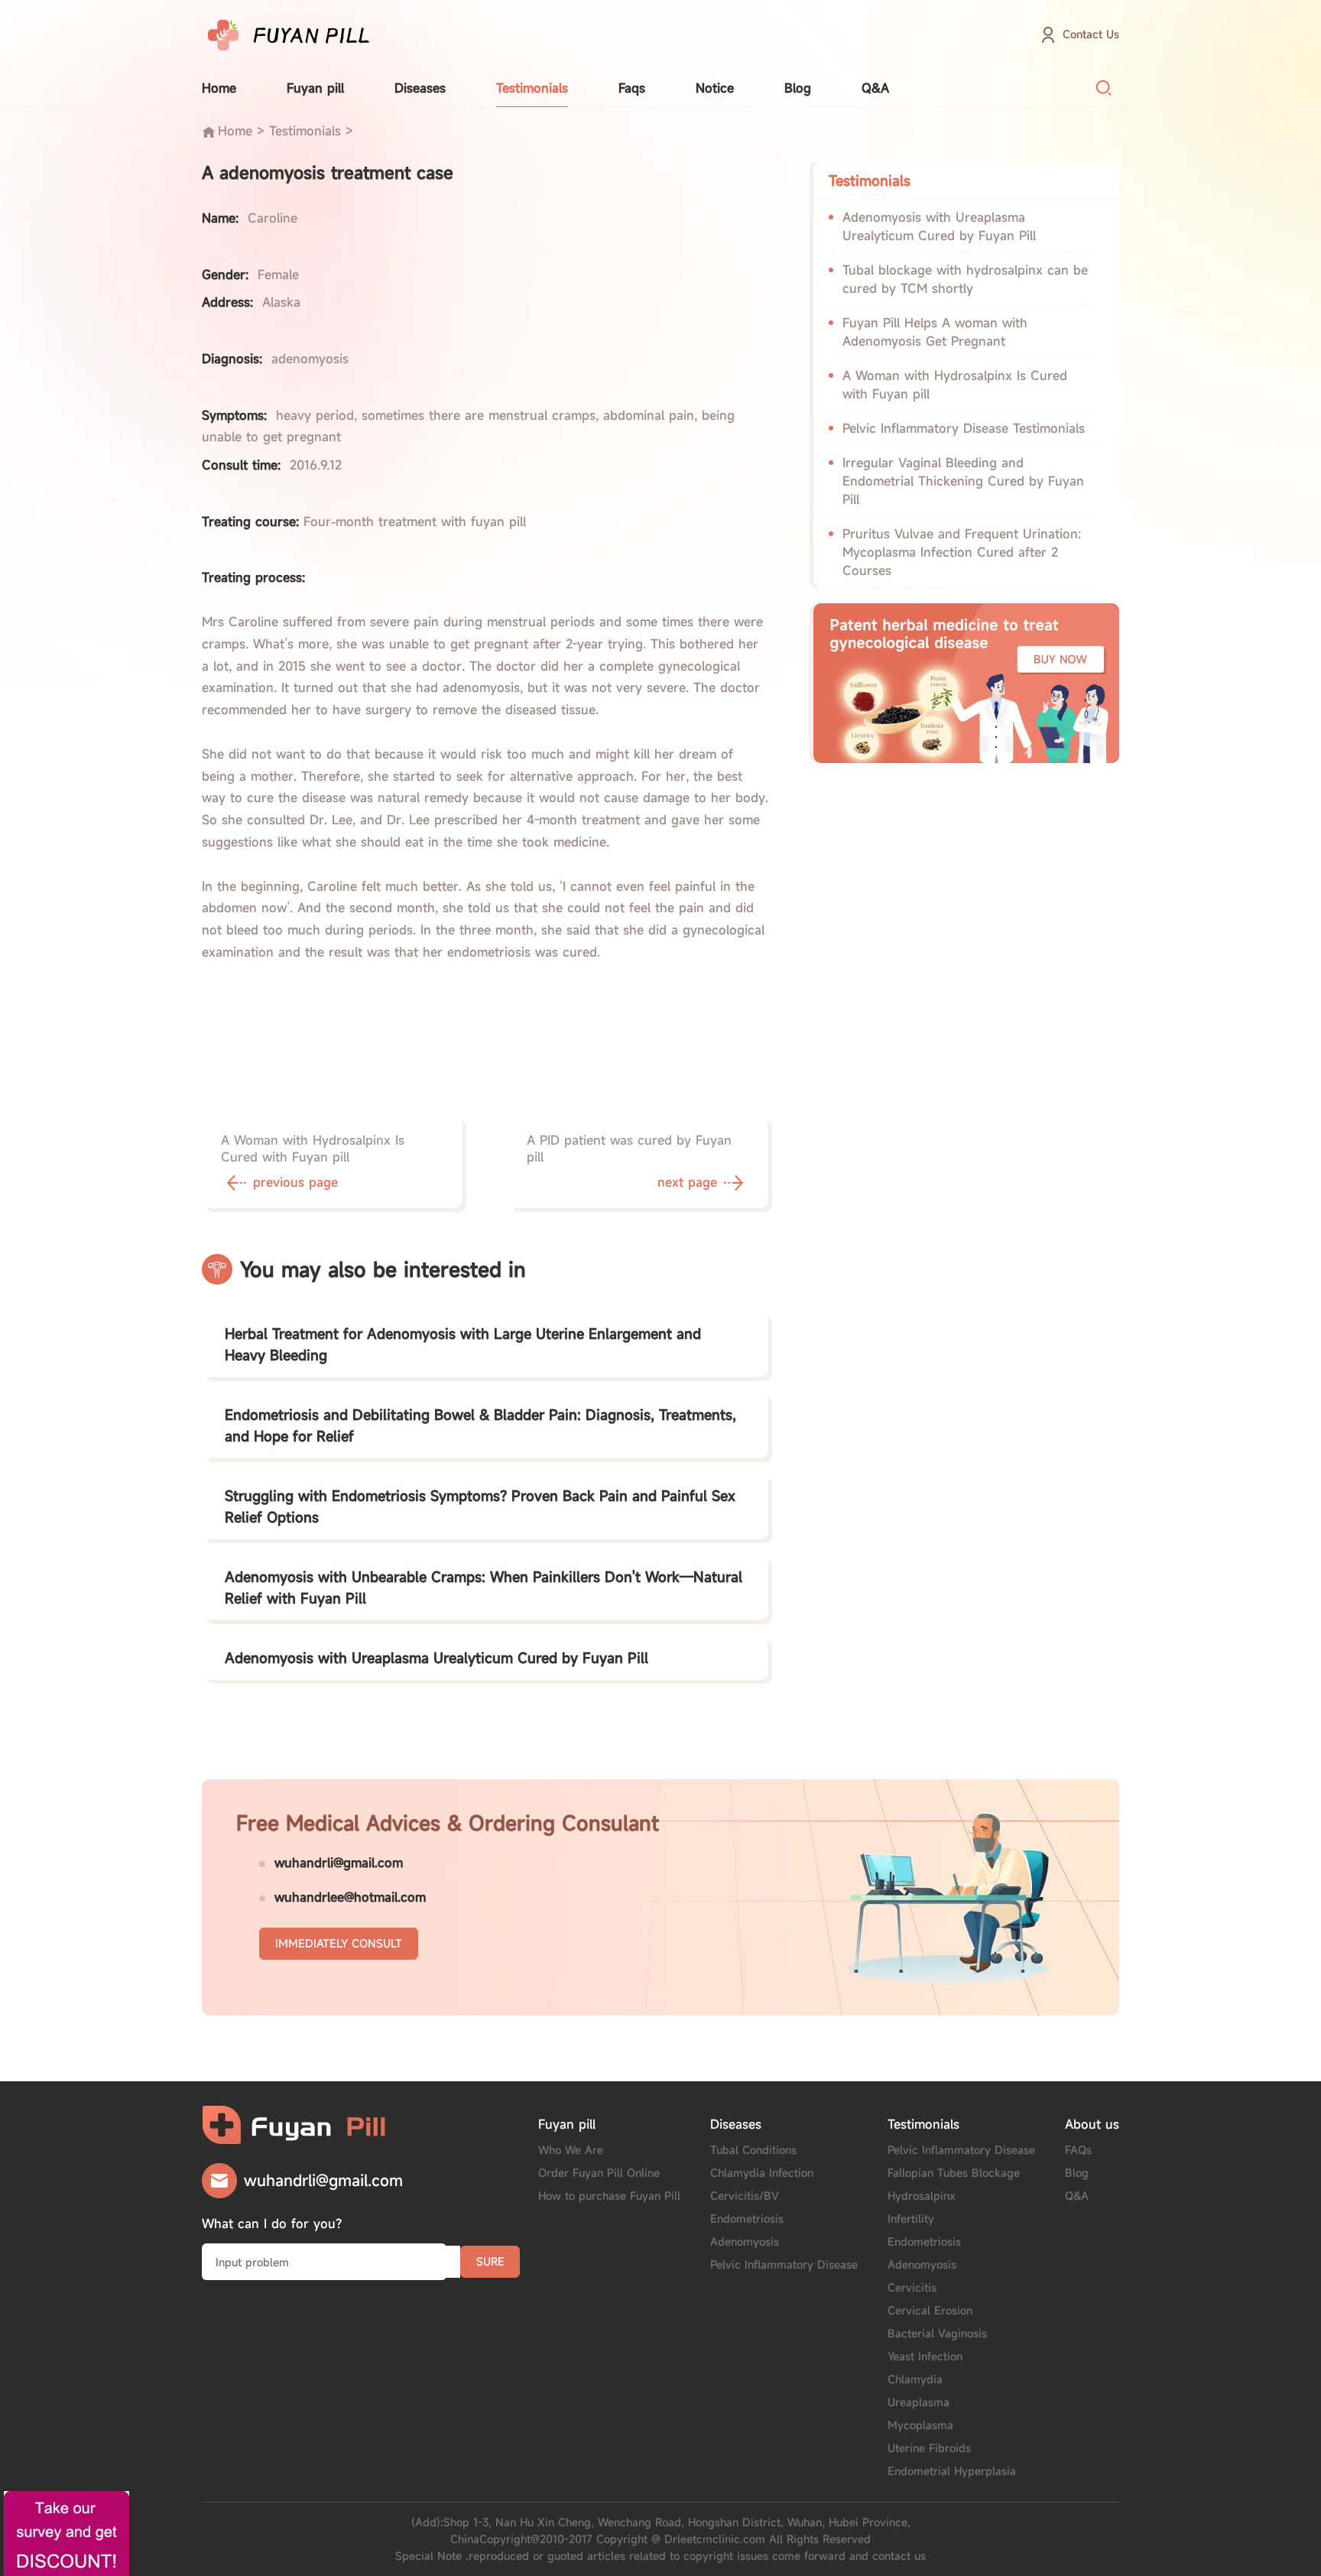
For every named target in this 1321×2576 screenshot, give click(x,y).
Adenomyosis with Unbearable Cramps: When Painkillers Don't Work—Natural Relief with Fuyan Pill (484, 1587)
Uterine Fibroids (929, 2448)
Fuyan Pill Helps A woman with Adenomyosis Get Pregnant (935, 332)
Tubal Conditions (753, 2150)
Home (219, 88)
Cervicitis (912, 2287)
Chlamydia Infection (762, 2173)
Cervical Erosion (930, 2310)
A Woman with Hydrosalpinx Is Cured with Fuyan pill (955, 385)
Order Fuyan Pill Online (599, 2173)
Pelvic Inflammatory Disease (784, 2264)
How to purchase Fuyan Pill (609, 2196)
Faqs (632, 88)
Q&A (875, 88)
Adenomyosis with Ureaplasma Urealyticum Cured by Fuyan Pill (437, 1658)
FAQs (1078, 2150)
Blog (798, 88)
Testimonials (532, 88)
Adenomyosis (745, 2241)
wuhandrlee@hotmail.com (350, 1897)
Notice (715, 88)
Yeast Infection (925, 2356)
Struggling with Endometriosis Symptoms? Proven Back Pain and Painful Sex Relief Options (480, 1506)
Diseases (420, 88)
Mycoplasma (920, 2425)
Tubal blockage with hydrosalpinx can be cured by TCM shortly (965, 279)
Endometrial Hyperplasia (952, 2471)
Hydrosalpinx (922, 2196)
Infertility (911, 2219)
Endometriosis (747, 2219)
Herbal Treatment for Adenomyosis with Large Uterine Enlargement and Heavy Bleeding (463, 1344)
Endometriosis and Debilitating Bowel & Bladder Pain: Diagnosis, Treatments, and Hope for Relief (480, 1425)
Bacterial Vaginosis (937, 2333)
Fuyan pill (315, 88)
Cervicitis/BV (745, 2196)
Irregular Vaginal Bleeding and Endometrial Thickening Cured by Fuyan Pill (963, 481)
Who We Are (571, 2150)
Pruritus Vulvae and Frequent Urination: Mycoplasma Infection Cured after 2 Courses (962, 552)
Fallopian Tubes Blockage (954, 2173)
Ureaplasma (919, 2402)
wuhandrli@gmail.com (339, 1863)
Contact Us (1091, 34)
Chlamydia (915, 2379)
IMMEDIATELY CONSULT (339, 1943)
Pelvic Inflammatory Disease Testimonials (964, 428)
